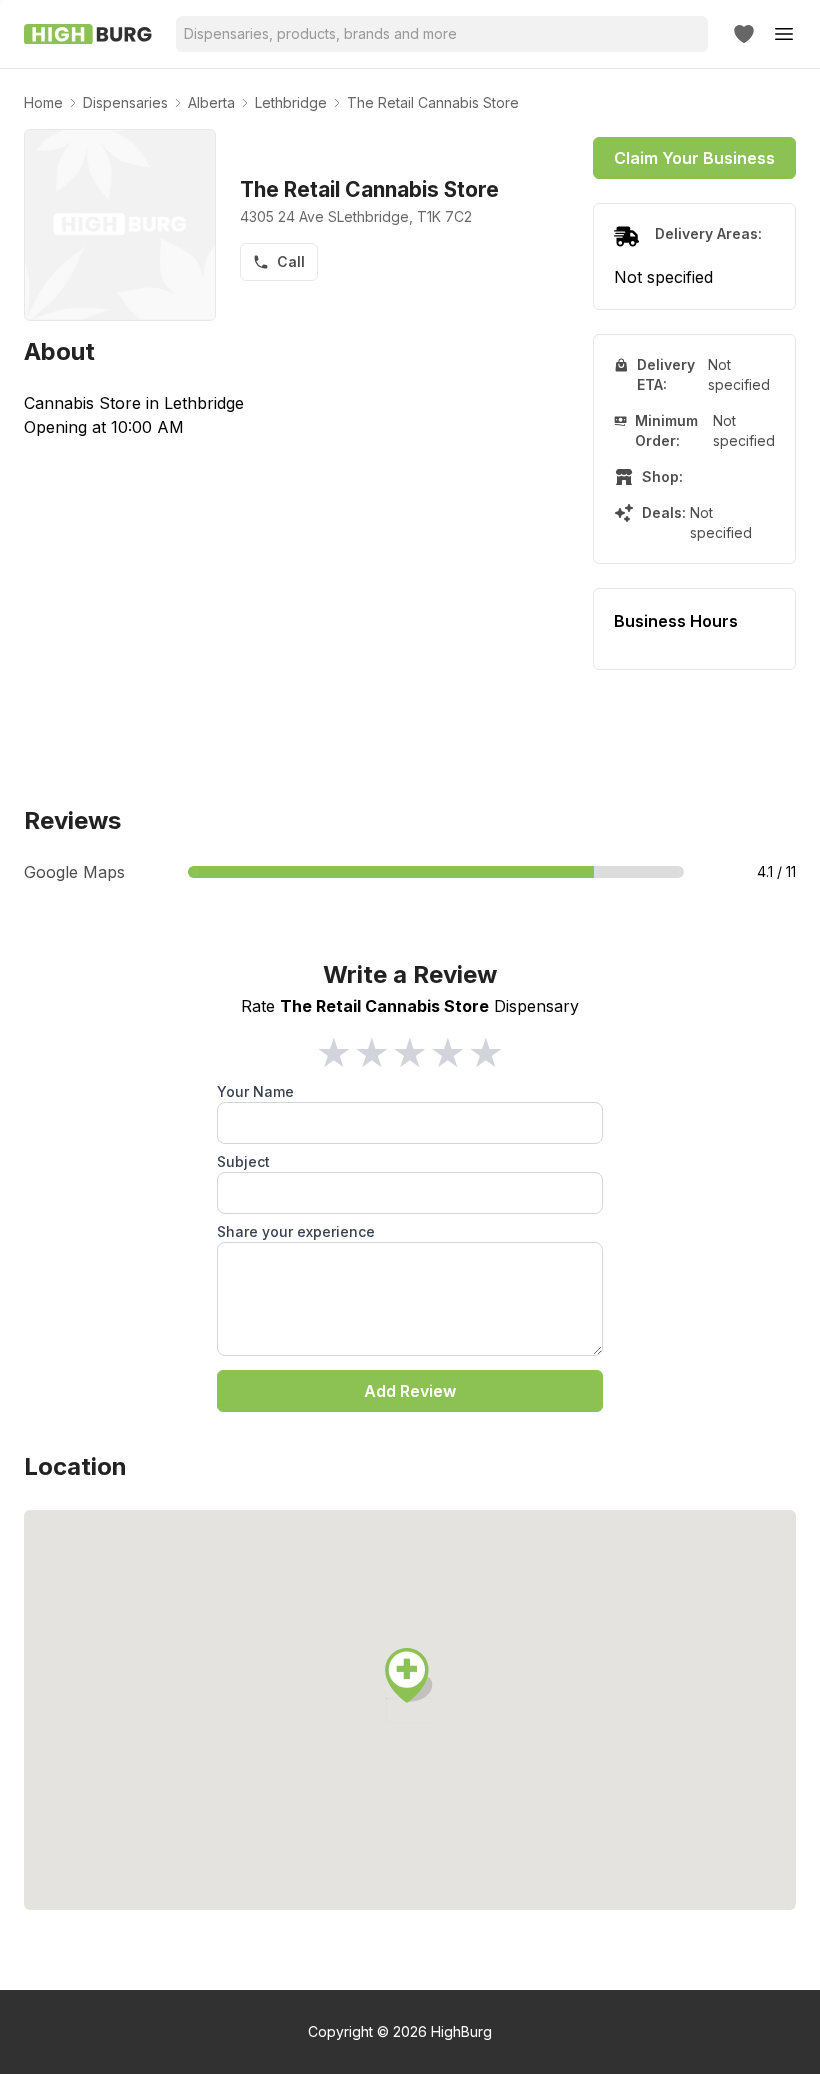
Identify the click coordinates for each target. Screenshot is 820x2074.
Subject (243, 1161)
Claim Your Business (694, 158)
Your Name (255, 1091)
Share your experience (296, 1231)
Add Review (410, 1391)
